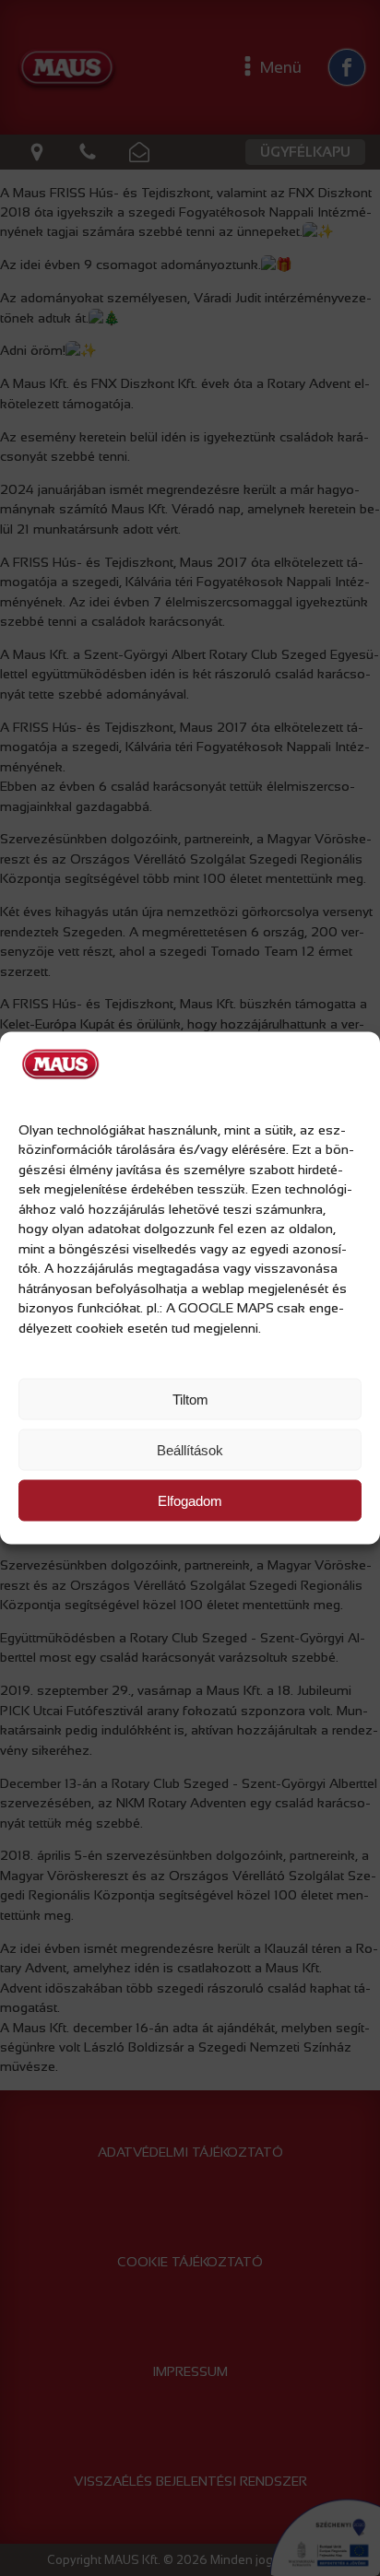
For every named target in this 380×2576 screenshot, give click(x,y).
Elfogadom (190, 1500)
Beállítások (190, 1449)
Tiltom (190, 1399)
